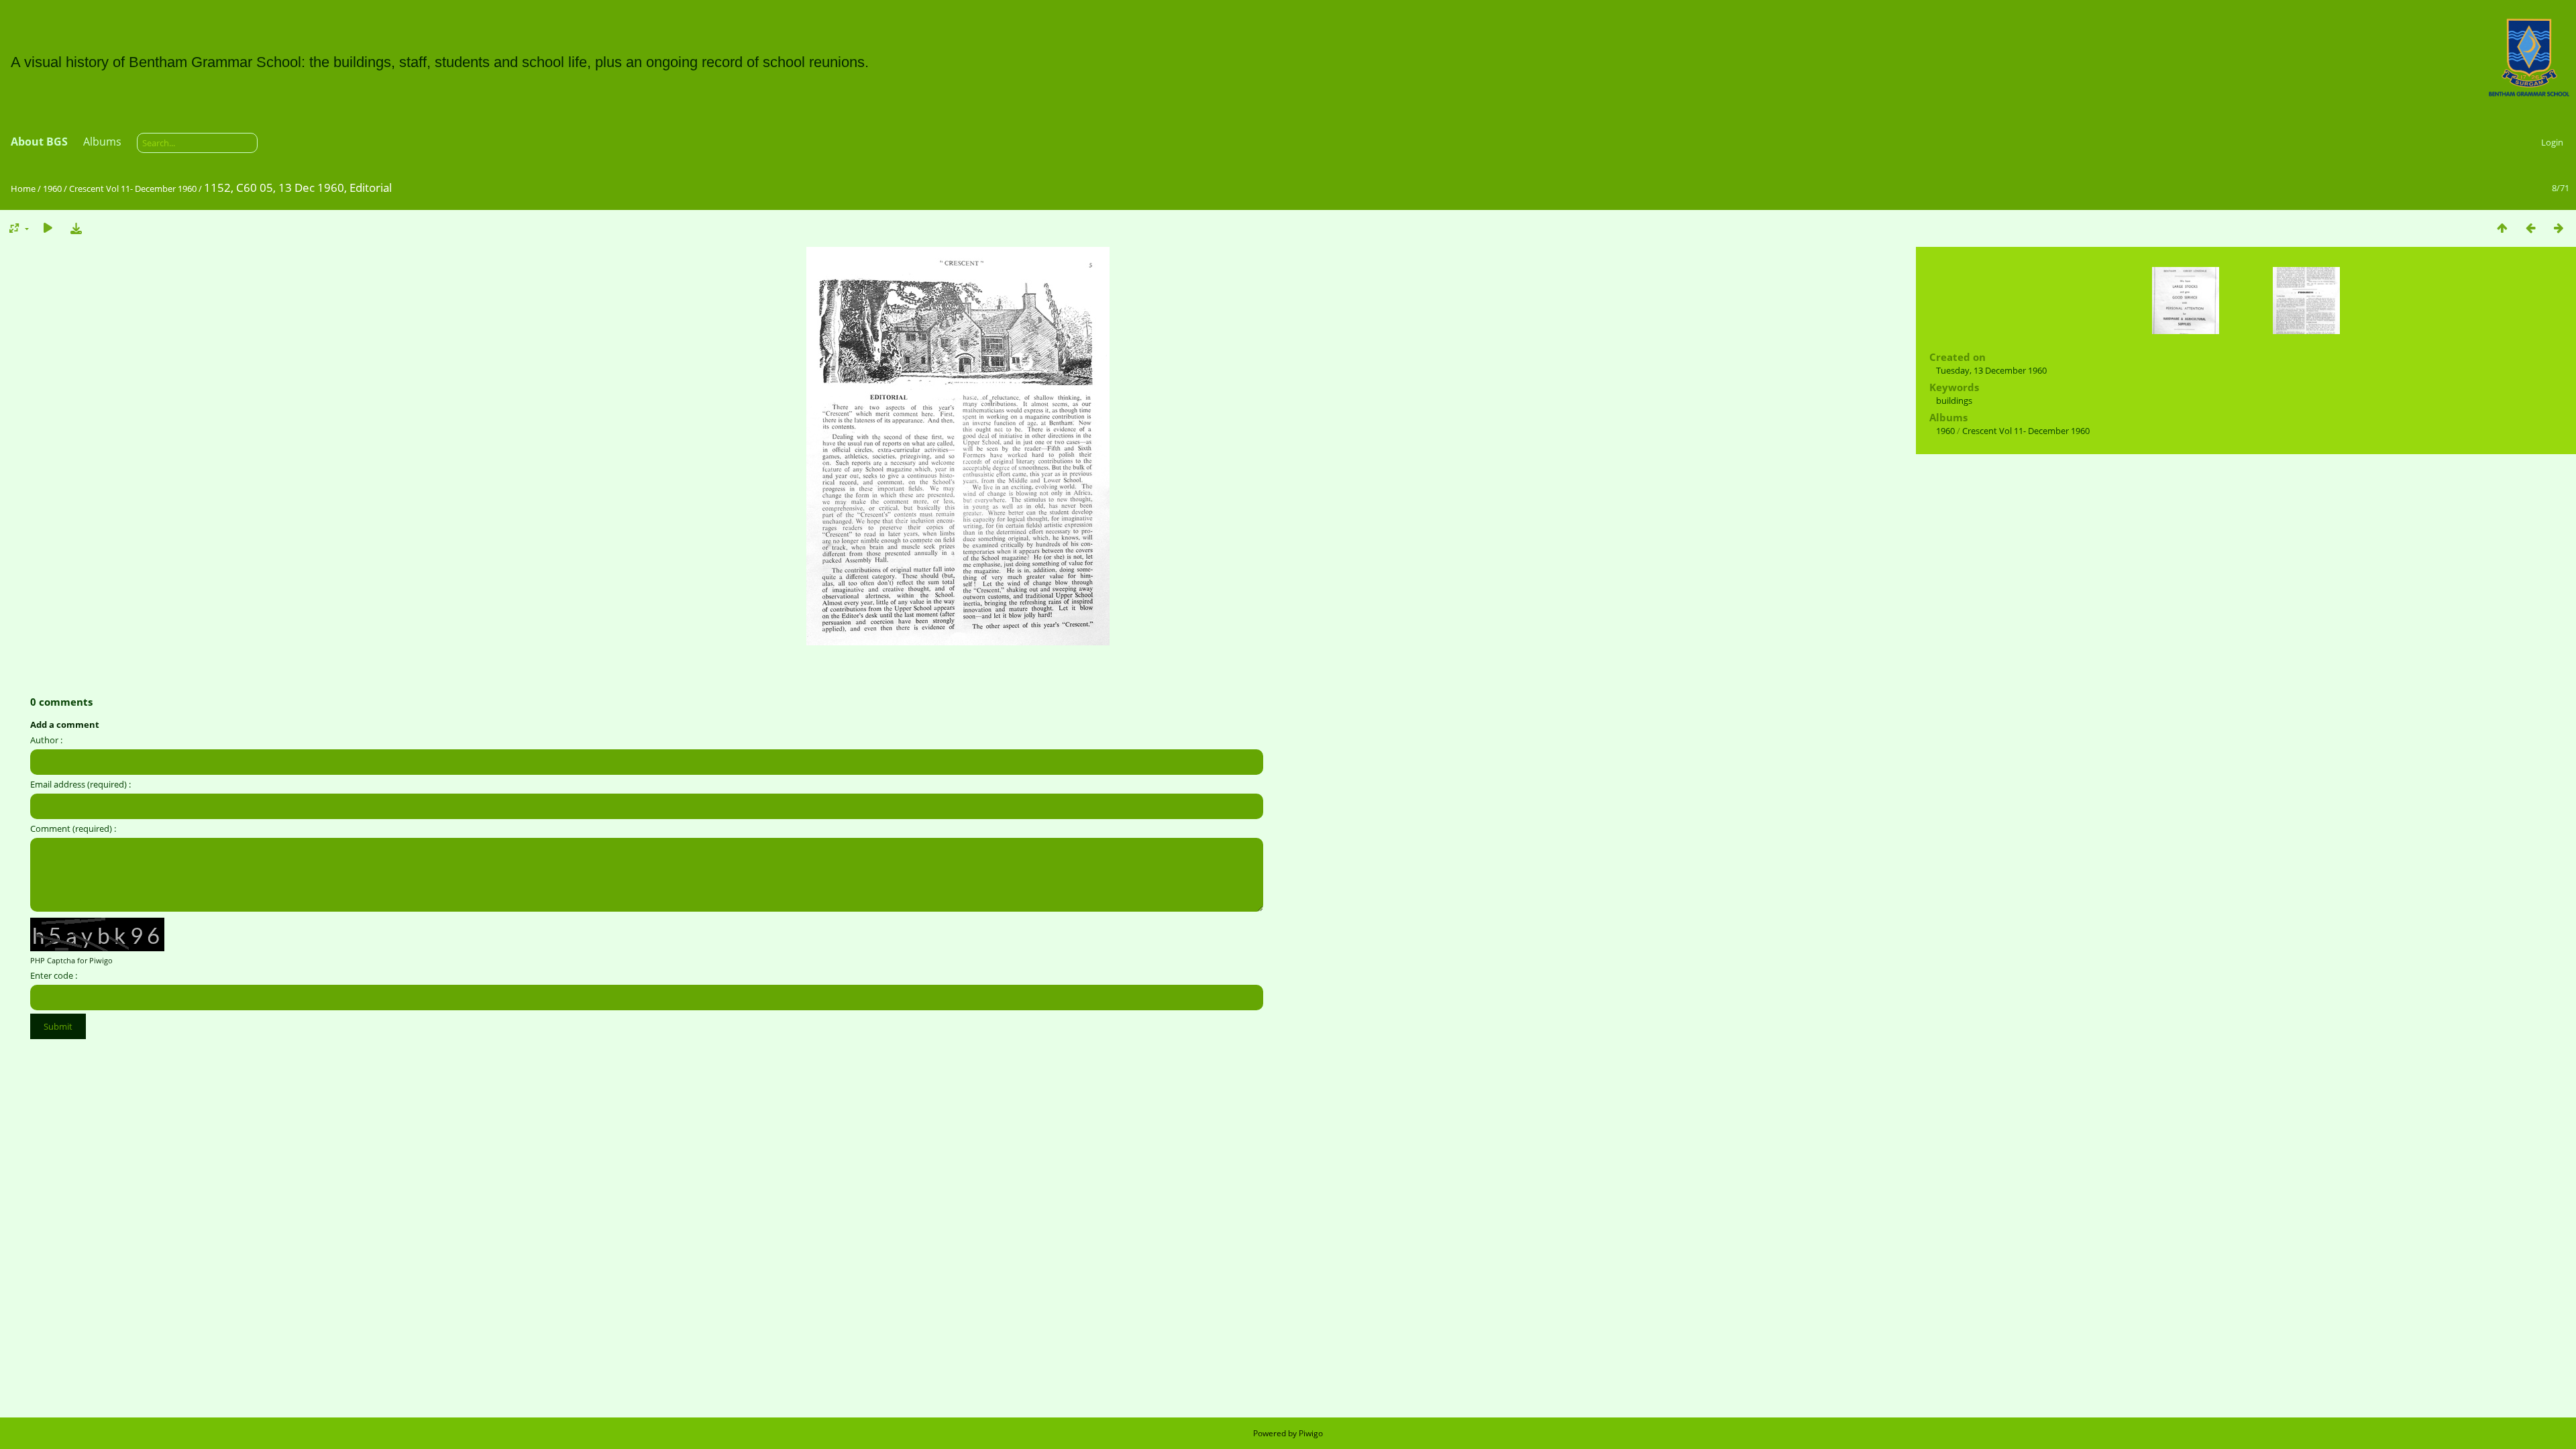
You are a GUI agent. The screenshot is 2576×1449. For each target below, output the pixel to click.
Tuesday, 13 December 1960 (1991, 370)
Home (23, 189)
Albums (102, 142)
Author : (46, 740)
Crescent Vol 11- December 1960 (133, 189)
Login (2552, 142)
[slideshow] (48, 228)
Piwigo (1311, 1433)
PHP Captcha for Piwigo (71, 960)
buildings (1954, 400)
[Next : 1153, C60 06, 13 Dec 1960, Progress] (2559, 228)
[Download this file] (76, 228)
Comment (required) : (73, 828)
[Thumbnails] (2502, 228)
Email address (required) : (80, 784)
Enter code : (54, 975)
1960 (52, 189)
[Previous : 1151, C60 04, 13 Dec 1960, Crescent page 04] (2530, 228)
